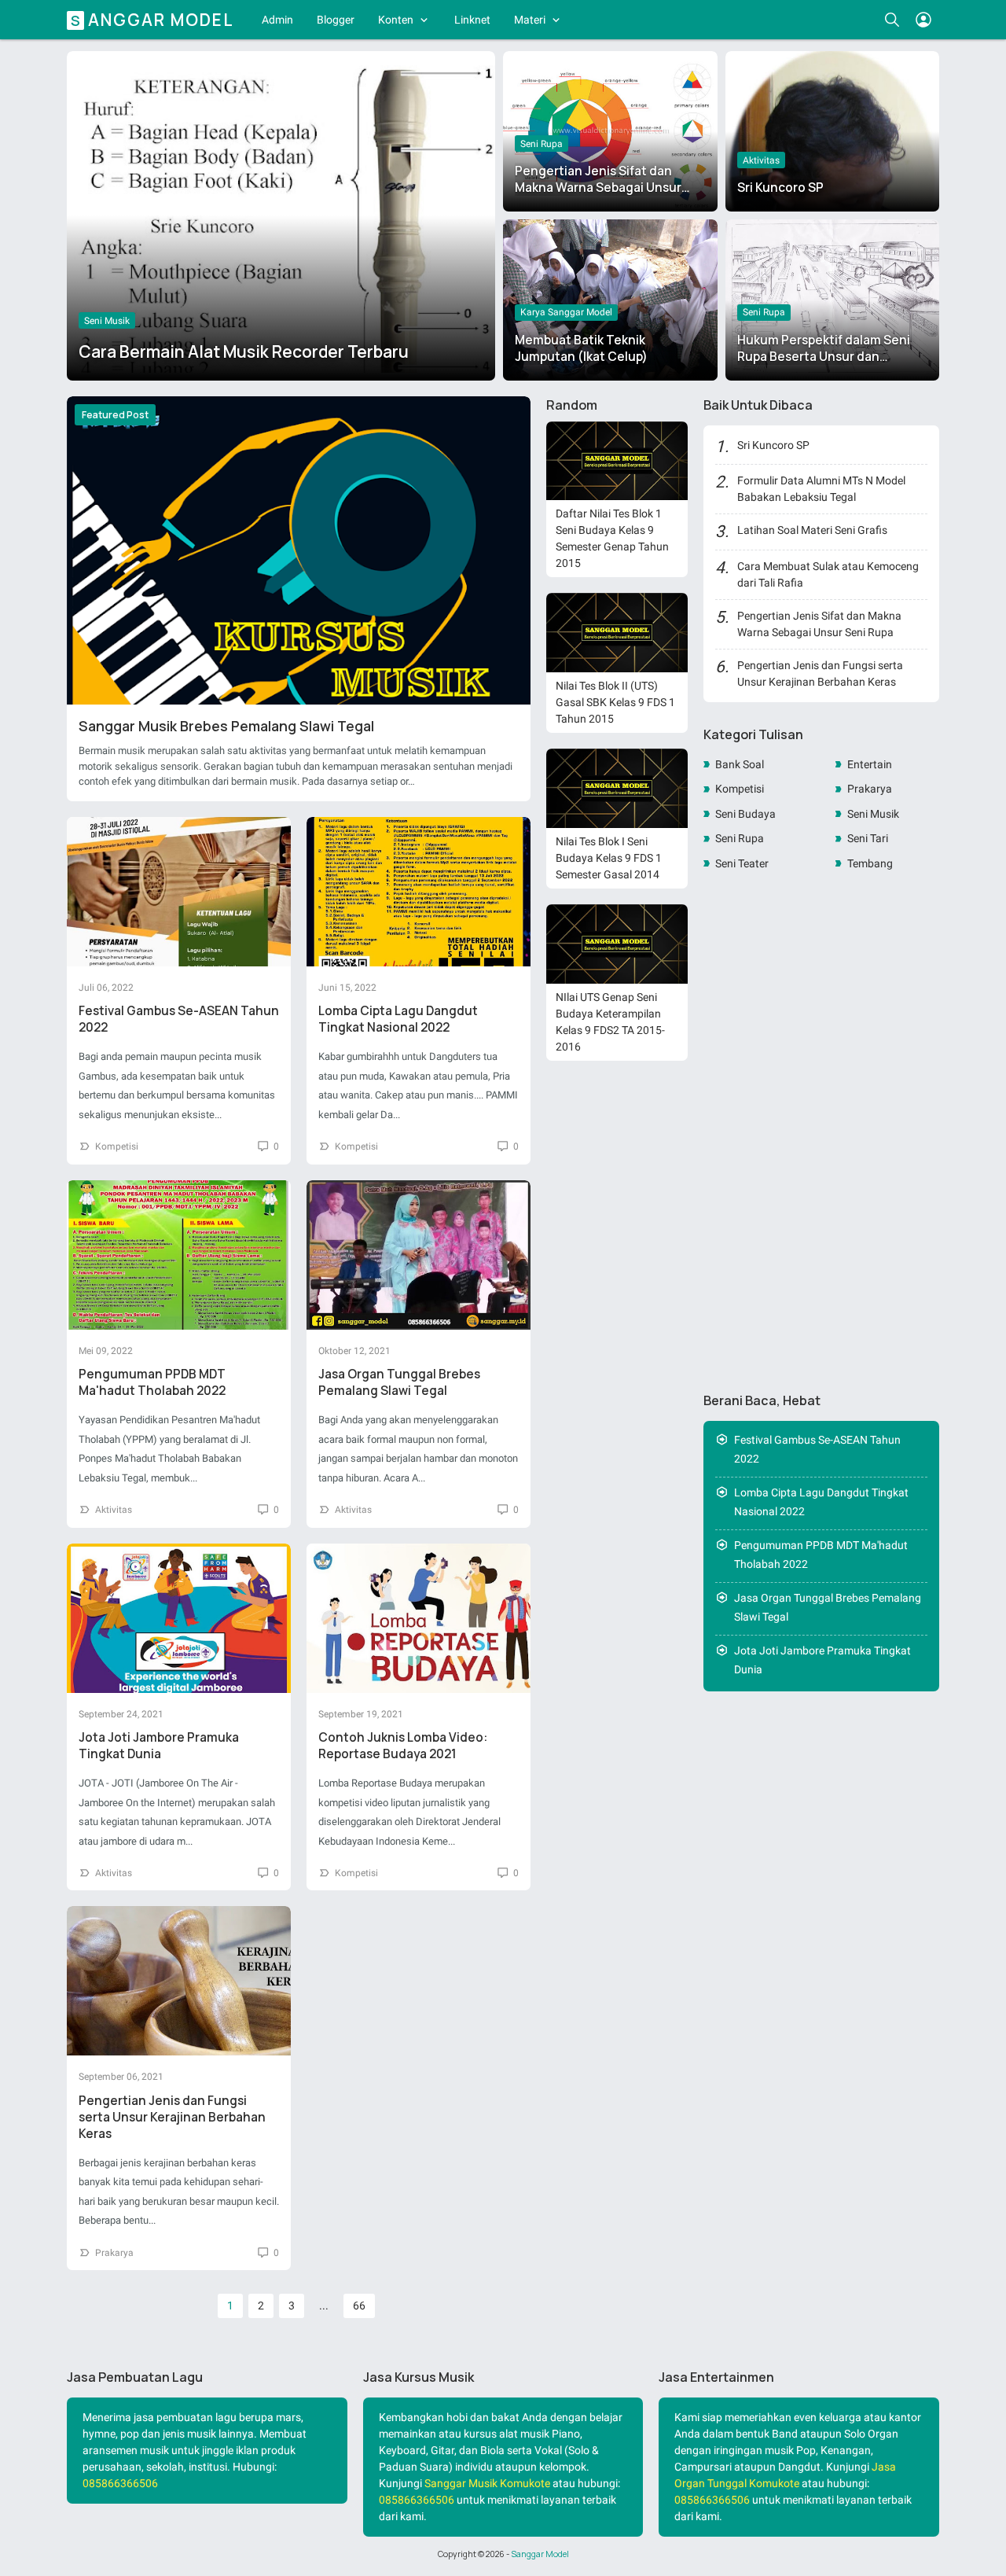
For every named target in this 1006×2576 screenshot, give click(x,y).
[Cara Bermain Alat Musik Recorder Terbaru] (281, 212)
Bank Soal (740, 764)
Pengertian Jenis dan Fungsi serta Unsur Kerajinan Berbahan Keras (172, 2117)
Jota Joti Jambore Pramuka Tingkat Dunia (159, 1746)
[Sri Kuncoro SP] (833, 131)
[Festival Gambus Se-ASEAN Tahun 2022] (179, 892)
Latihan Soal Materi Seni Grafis (812, 530)
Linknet (472, 20)
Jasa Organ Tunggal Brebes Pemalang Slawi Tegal (399, 1382)
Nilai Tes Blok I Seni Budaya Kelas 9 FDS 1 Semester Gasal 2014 (609, 858)
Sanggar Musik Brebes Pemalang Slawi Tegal (226, 726)
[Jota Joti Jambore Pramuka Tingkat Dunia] (179, 1618)
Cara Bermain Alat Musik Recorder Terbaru (244, 351)
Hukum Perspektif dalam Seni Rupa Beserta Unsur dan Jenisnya (824, 357)
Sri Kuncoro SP (780, 188)
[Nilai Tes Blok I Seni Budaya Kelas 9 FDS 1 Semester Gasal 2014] (617, 788)
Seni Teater (742, 863)
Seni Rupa (542, 144)
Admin (277, 20)
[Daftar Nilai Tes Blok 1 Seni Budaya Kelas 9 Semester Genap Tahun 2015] (617, 461)
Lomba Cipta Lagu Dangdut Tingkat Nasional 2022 (398, 1019)
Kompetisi (117, 1146)
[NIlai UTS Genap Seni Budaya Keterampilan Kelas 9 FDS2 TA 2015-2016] (617, 944)
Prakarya (114, 2253)
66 (359, 2306)
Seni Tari (868, 838)
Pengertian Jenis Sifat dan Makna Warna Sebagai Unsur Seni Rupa (598, 188)
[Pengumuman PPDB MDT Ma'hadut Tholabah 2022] (179, 1255)
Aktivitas (761, 160)
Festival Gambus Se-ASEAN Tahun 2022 (817, 1450)
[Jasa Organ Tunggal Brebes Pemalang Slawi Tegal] (419, 1255)
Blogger (336, 20)
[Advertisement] (821, 1132)
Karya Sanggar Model (566, 312)
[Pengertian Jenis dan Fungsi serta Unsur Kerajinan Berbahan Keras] (179, 1981)
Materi (530, 20)
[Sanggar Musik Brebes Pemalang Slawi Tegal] (299, 551)
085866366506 (120, 2483)
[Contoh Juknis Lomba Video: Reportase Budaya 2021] (419, 1618)
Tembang (870, 863)
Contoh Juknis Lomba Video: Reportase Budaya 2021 (403, 1746)
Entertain (870, 764)
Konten (396, 20)
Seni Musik (107, 321)
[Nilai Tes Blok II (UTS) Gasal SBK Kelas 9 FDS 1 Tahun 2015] (617, 633)
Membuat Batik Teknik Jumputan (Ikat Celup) (581, 348)
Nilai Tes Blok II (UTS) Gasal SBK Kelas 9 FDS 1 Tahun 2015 (615, 702)
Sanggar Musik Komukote (487, 2483)
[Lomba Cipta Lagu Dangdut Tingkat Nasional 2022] (419, 892)
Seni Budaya (745, 814)
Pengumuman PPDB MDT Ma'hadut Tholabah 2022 (152, 1382)
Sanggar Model (540, 2554)
